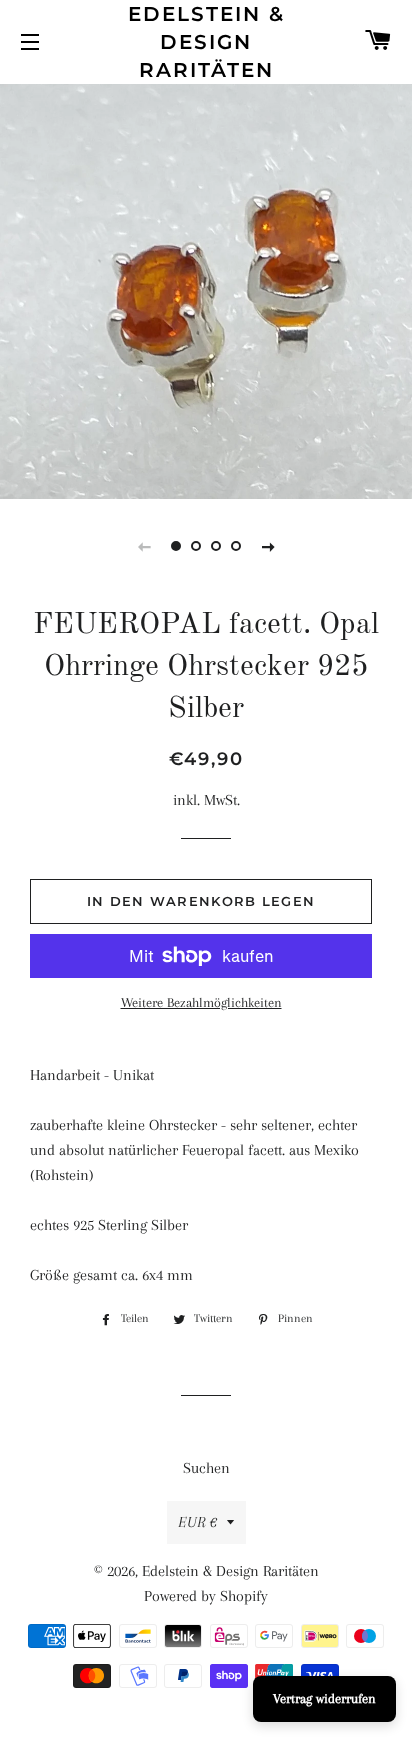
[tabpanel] (206, 289)
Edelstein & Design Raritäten (206, 42)
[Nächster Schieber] (268, 546)
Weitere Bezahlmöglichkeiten (201, 1002)
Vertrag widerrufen (324, 1698)
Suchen (206, 1468)
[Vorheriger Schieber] (144, 546)
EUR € (197, 1522)
